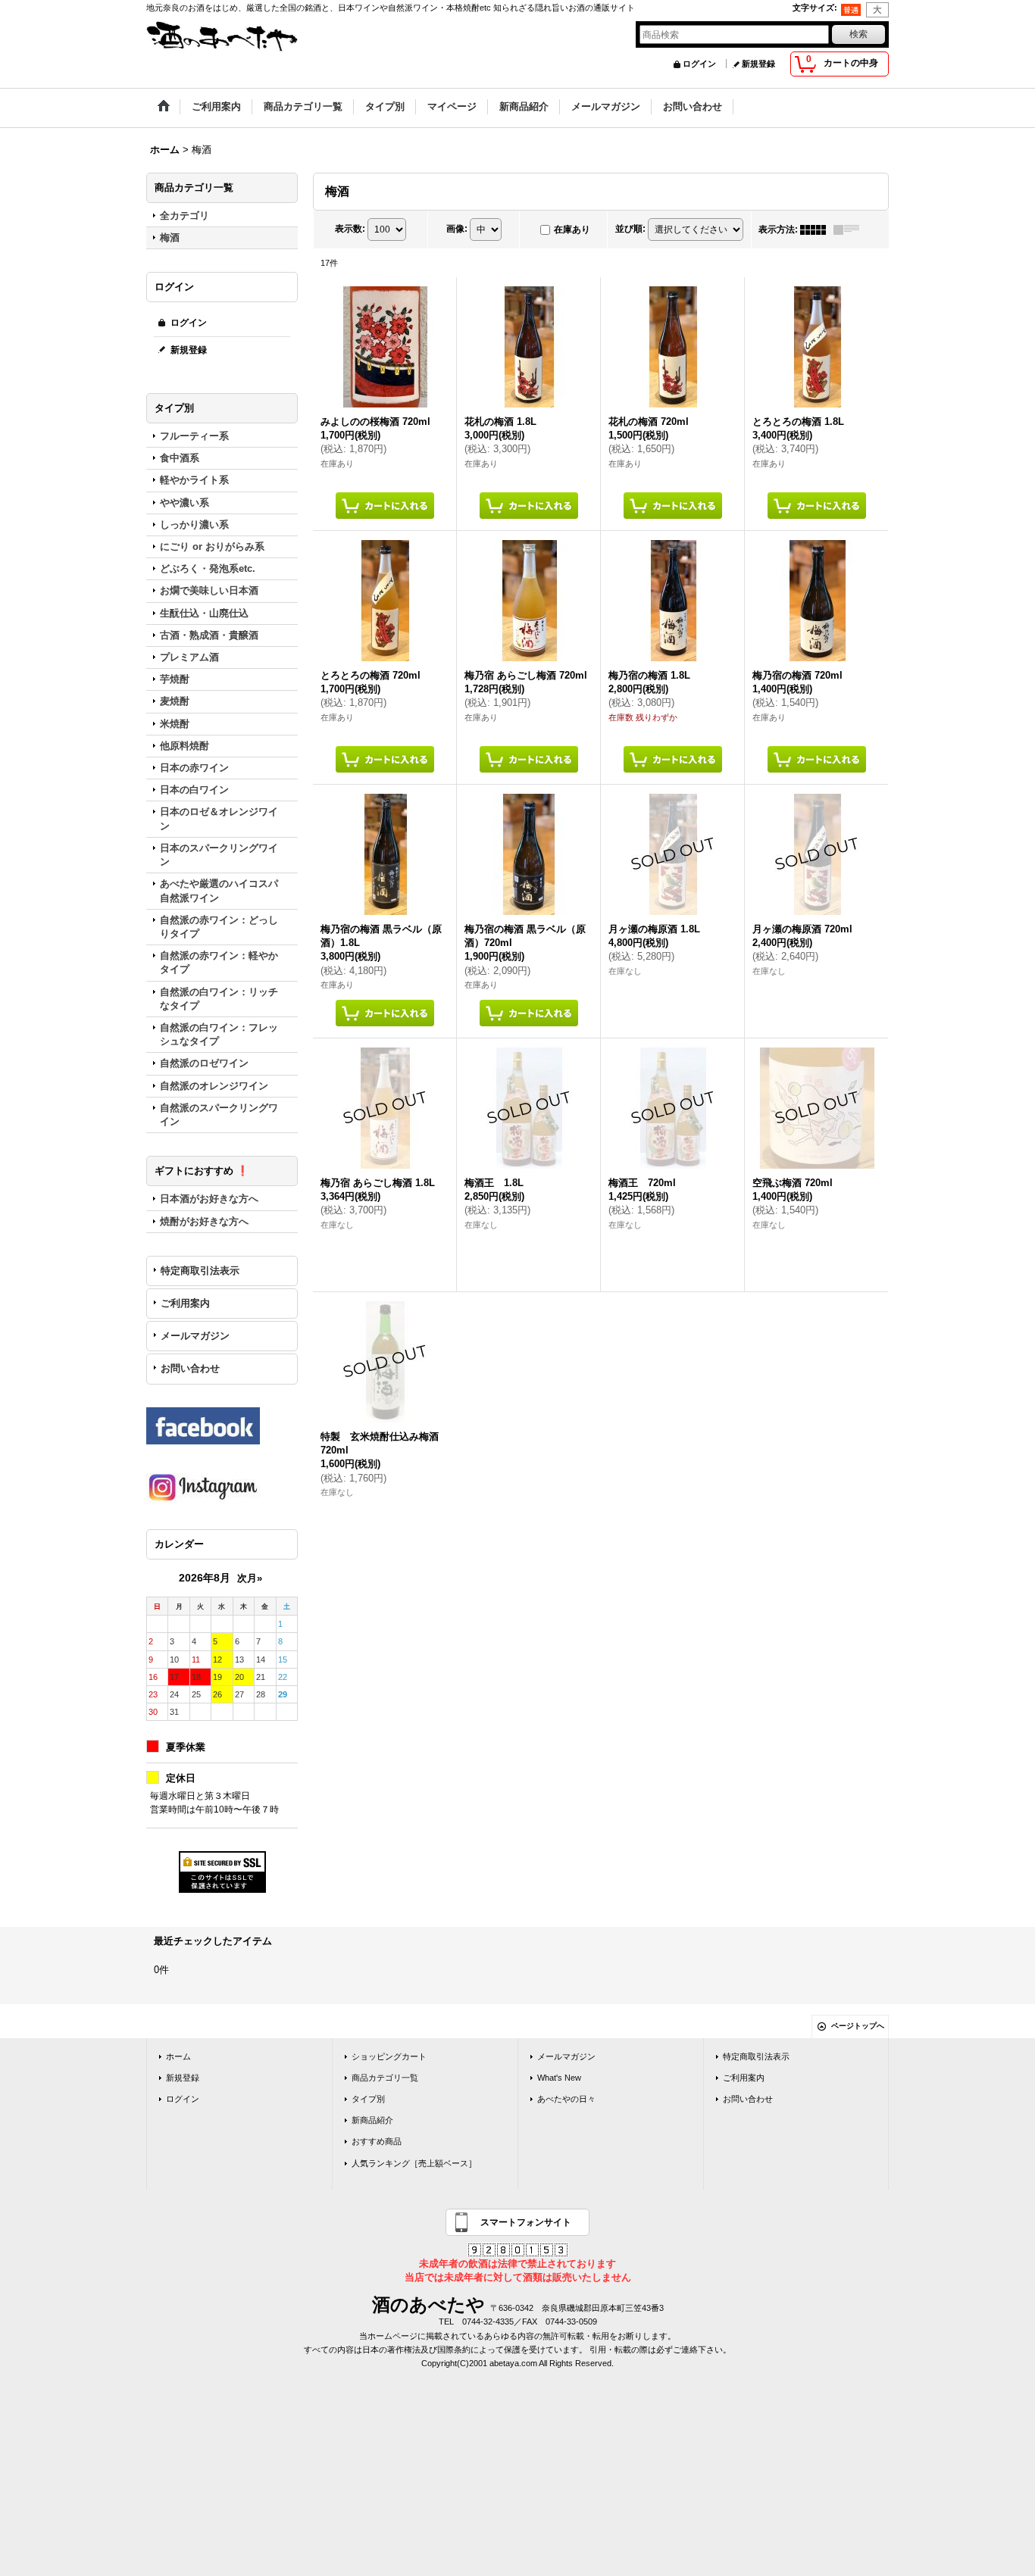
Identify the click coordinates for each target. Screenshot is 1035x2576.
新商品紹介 (372, 2120)
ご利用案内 (185, 1303)
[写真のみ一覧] (817, 229)
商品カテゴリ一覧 (385, 2078)
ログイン (699, 64)
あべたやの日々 (566, 2099)
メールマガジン (195, 1336)
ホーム (178, 2056)
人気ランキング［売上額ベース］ (414, 2163)
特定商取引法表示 (200, 1271)
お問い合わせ (190, 1368)
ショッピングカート (389, 2056)
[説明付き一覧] (850, 229)
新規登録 (758, 64)
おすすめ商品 (377, 2141)
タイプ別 (368, 2099)
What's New (559, 2078)
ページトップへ (858, 2026)
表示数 (350, 229)
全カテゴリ (184, 215)
